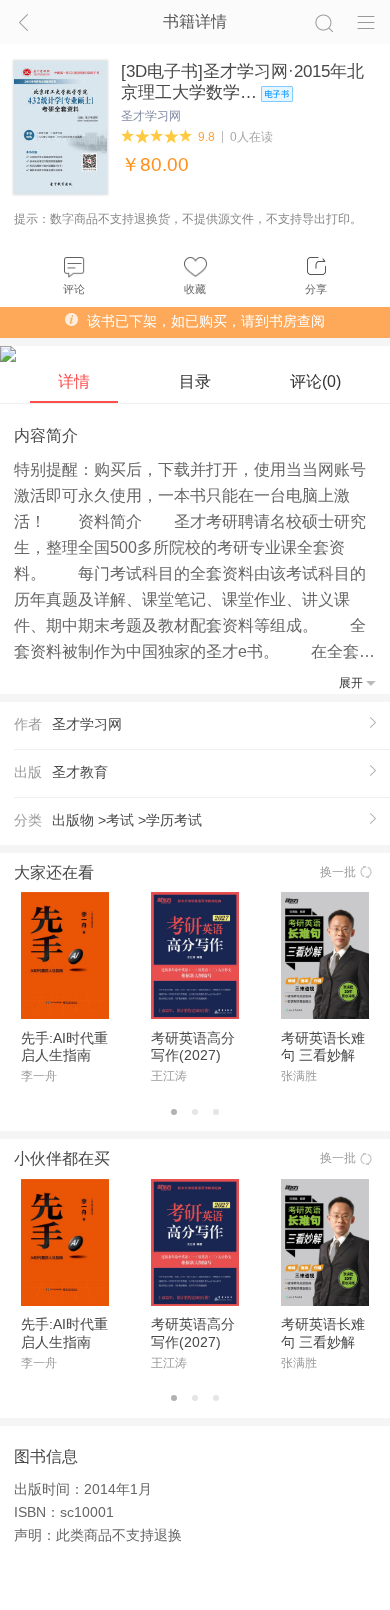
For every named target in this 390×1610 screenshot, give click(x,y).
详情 (74, 381)
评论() (315, 381)
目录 (195, 381)
